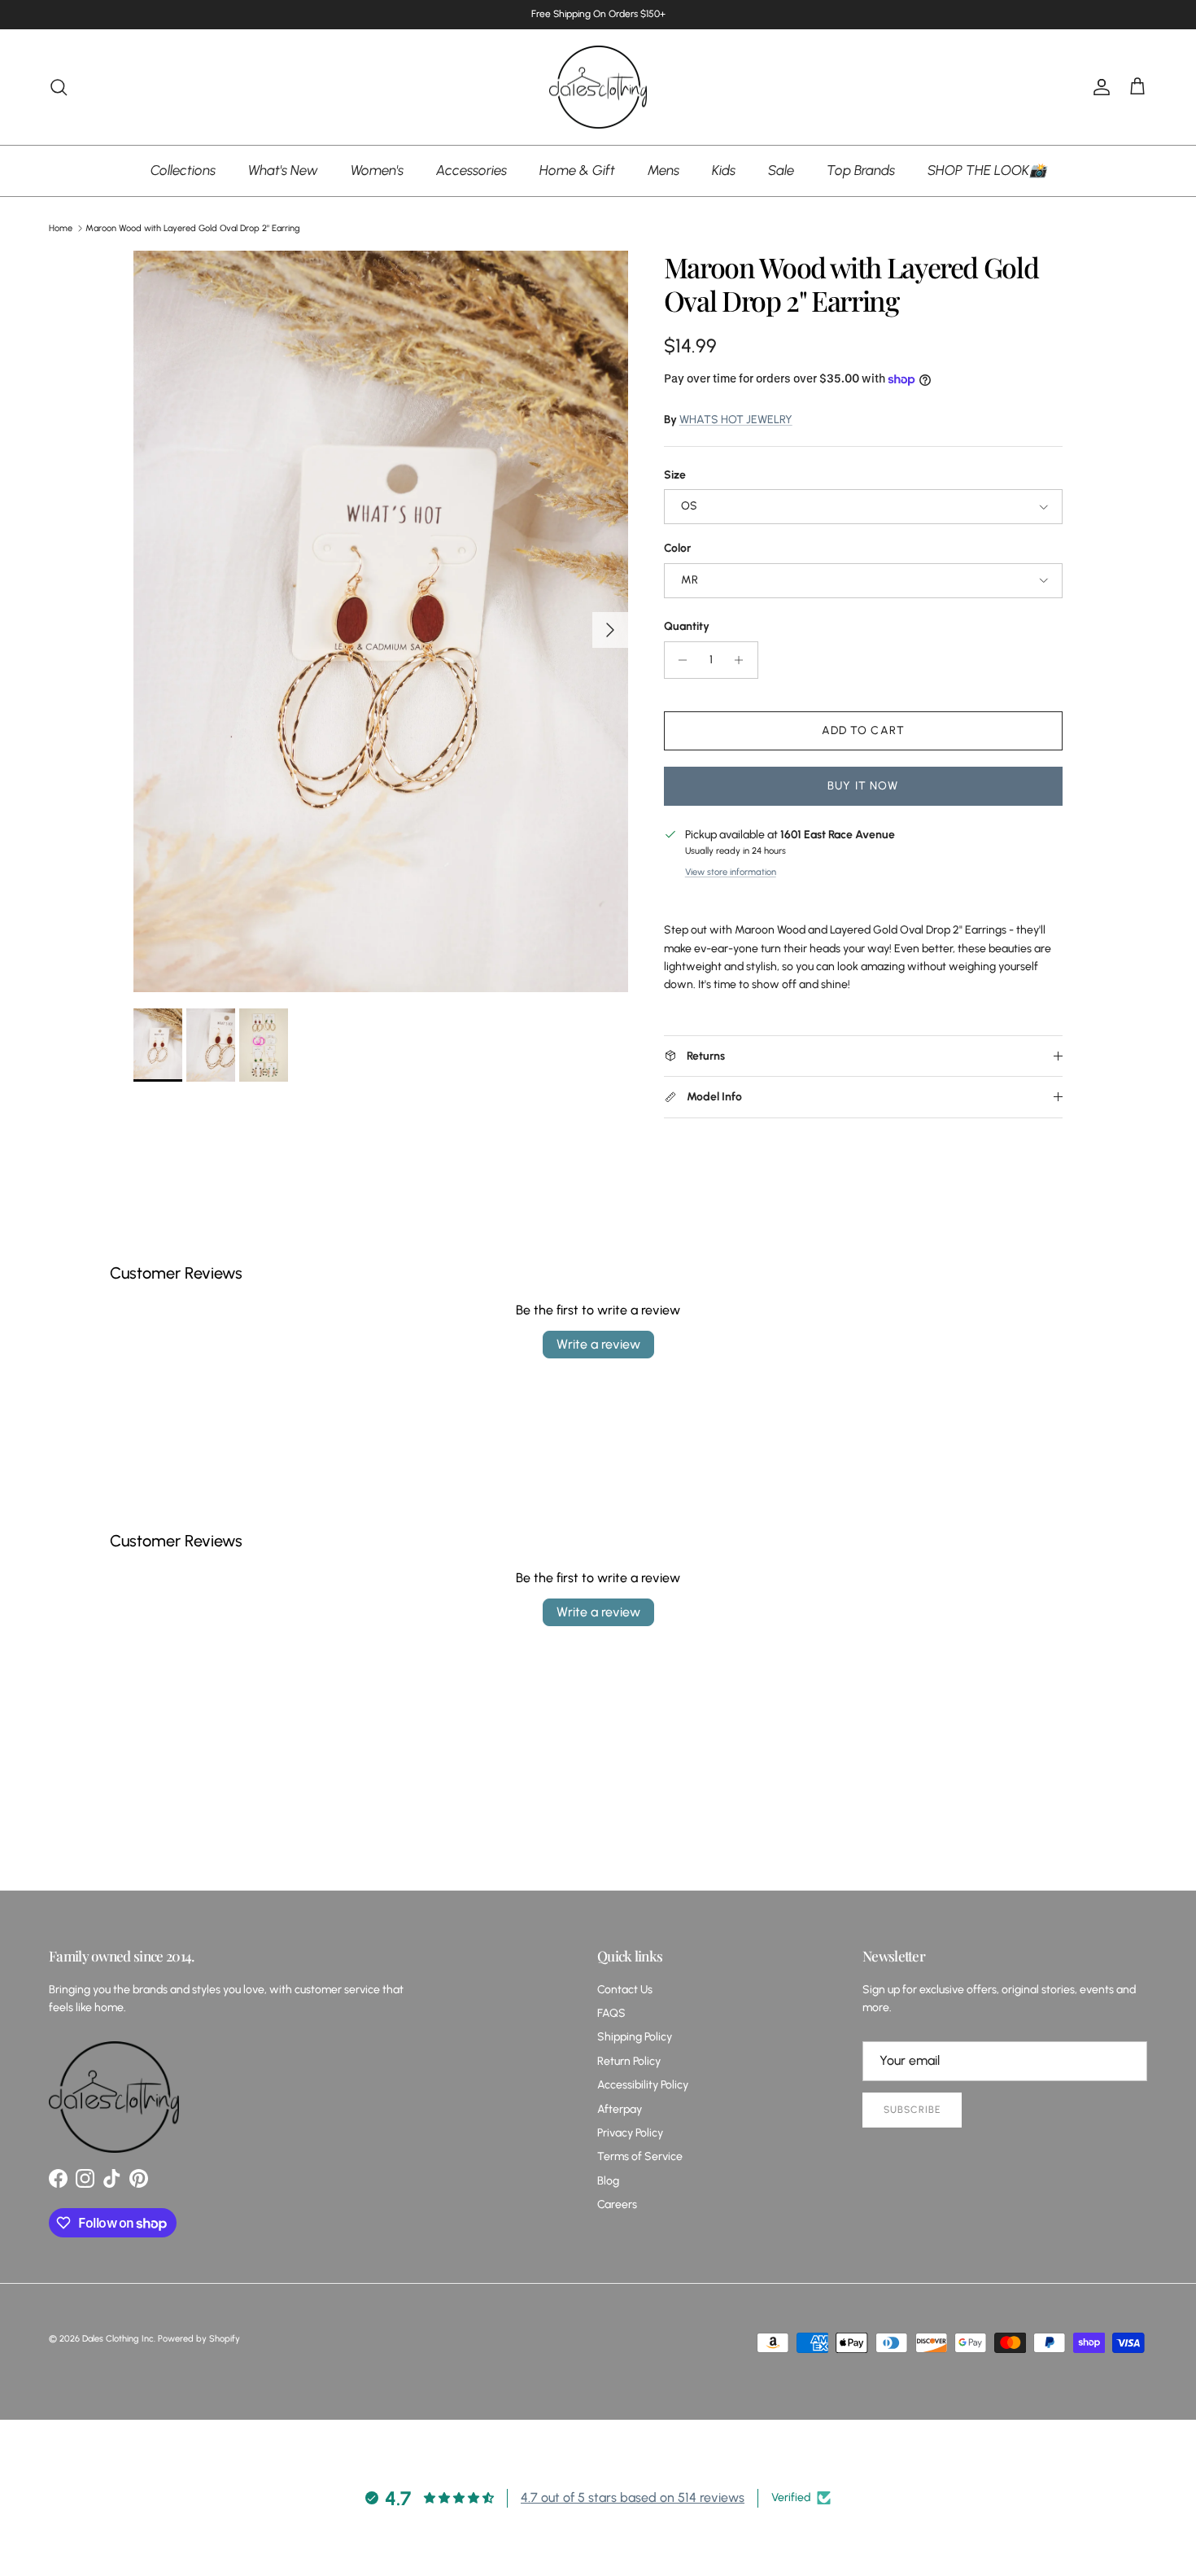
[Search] (59, 87)
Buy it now (863, 786)
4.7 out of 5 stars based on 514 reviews (633, 2497)
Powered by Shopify (199, 2339)
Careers (617, 2204)
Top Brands (861, 170)
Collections (183, 170)
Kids (724, 170)
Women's (377, 170)
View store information (731, 872)
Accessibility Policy (643, 2085)
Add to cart (863, 730)
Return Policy (629, 2061)
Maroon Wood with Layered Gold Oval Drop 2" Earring (193, 228)
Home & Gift (577, 170)
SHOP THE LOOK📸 (987, 170)
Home (61, 228)
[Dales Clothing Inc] (598, 87)
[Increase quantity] (743, 660)
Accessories (471, 170)
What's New (283, 170)
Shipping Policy (635, 2037)
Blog (608, 2181)
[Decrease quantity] (679, 660)
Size (675, 475)
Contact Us (625, 1990)
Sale (781, 170)
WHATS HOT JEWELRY (736, 420)
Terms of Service (640, 2156)
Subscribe (912, 2110)
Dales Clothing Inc (118, 2339)
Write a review (598, 1344)
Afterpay (620, 2109)
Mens (663, 170)
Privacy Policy (630, 2133)
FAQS (611, 2013)
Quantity (687, 626)
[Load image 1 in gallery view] (381, 621)
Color (677, 548)
